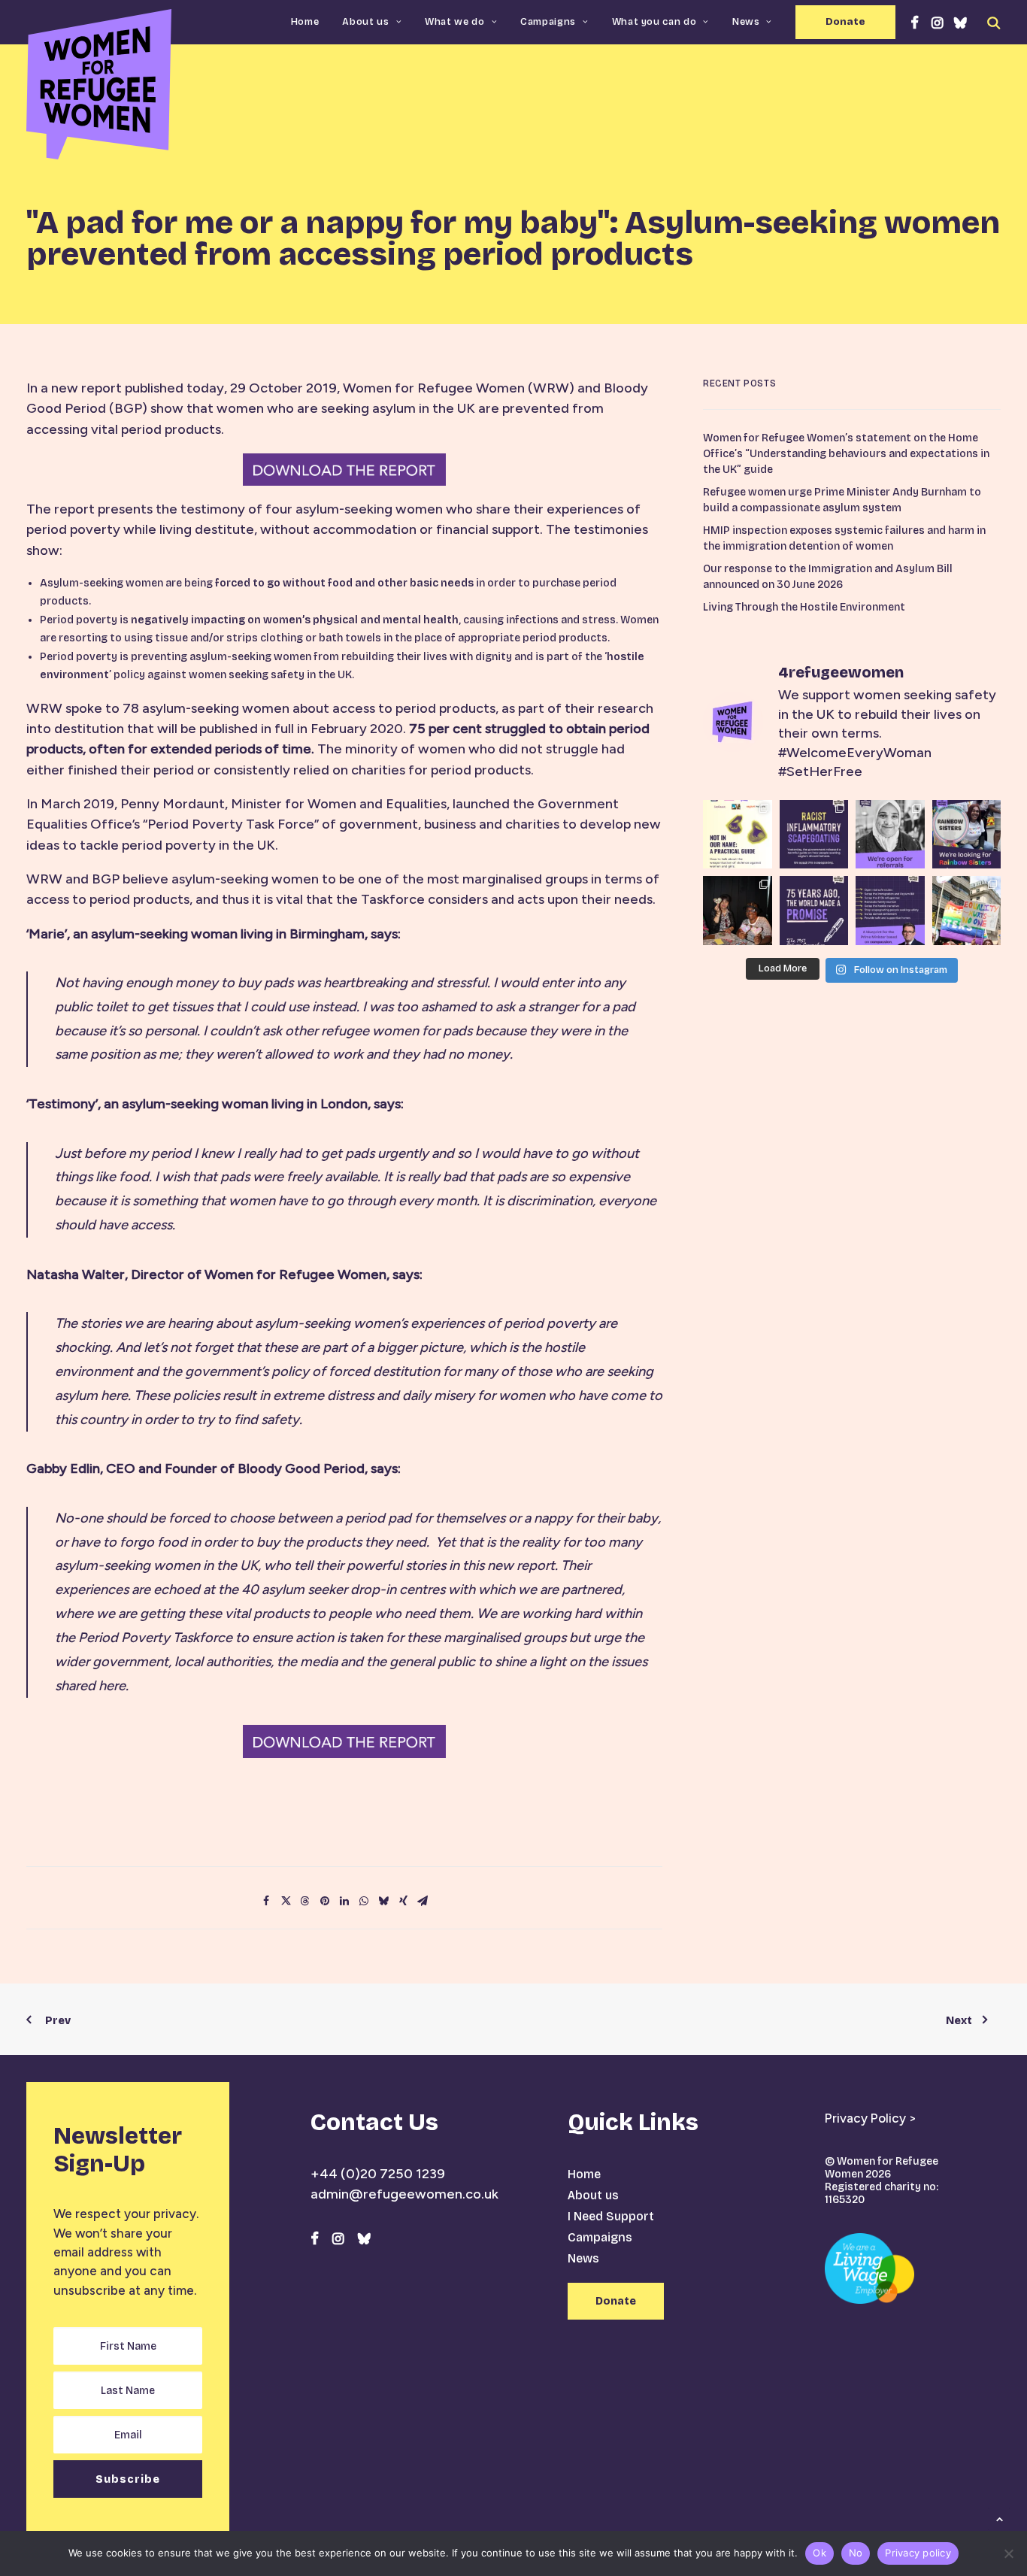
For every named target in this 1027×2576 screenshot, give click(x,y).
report (100, 388)
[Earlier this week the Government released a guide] (738, 835)
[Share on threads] (305, 1901)
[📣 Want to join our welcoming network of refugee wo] (890, 835)
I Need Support (611, 2216)
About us (365, 22)
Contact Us (374, 2122)
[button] (915, 22)
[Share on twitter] (286, 1901)
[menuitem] (305, 22)
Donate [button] (616, 2301)
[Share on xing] (403, 1901)
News (746, 22)
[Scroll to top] (999, 2518)
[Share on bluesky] (383, 1901)
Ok (819, 2553)
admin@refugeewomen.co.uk (404, 2194)
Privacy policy (918, 2553)
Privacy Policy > (871, 2118)
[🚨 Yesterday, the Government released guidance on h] (814, 835)
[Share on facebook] (266, 1901)
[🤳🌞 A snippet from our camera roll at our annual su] (738, 911)
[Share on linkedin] (344, 1901)
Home (305, 22)
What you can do (654, 22)
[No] (1008, 2553)
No (856, 2553)
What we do (455, 22)
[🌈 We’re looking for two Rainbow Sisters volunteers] (967, 835)
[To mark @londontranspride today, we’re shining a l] (967, 911)
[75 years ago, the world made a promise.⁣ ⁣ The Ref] (814, 911)
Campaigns (548, 22)
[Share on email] (423, 1901)
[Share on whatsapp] (364, 1901)
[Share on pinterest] (325, 1901)
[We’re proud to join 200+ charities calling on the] (890, 911)
